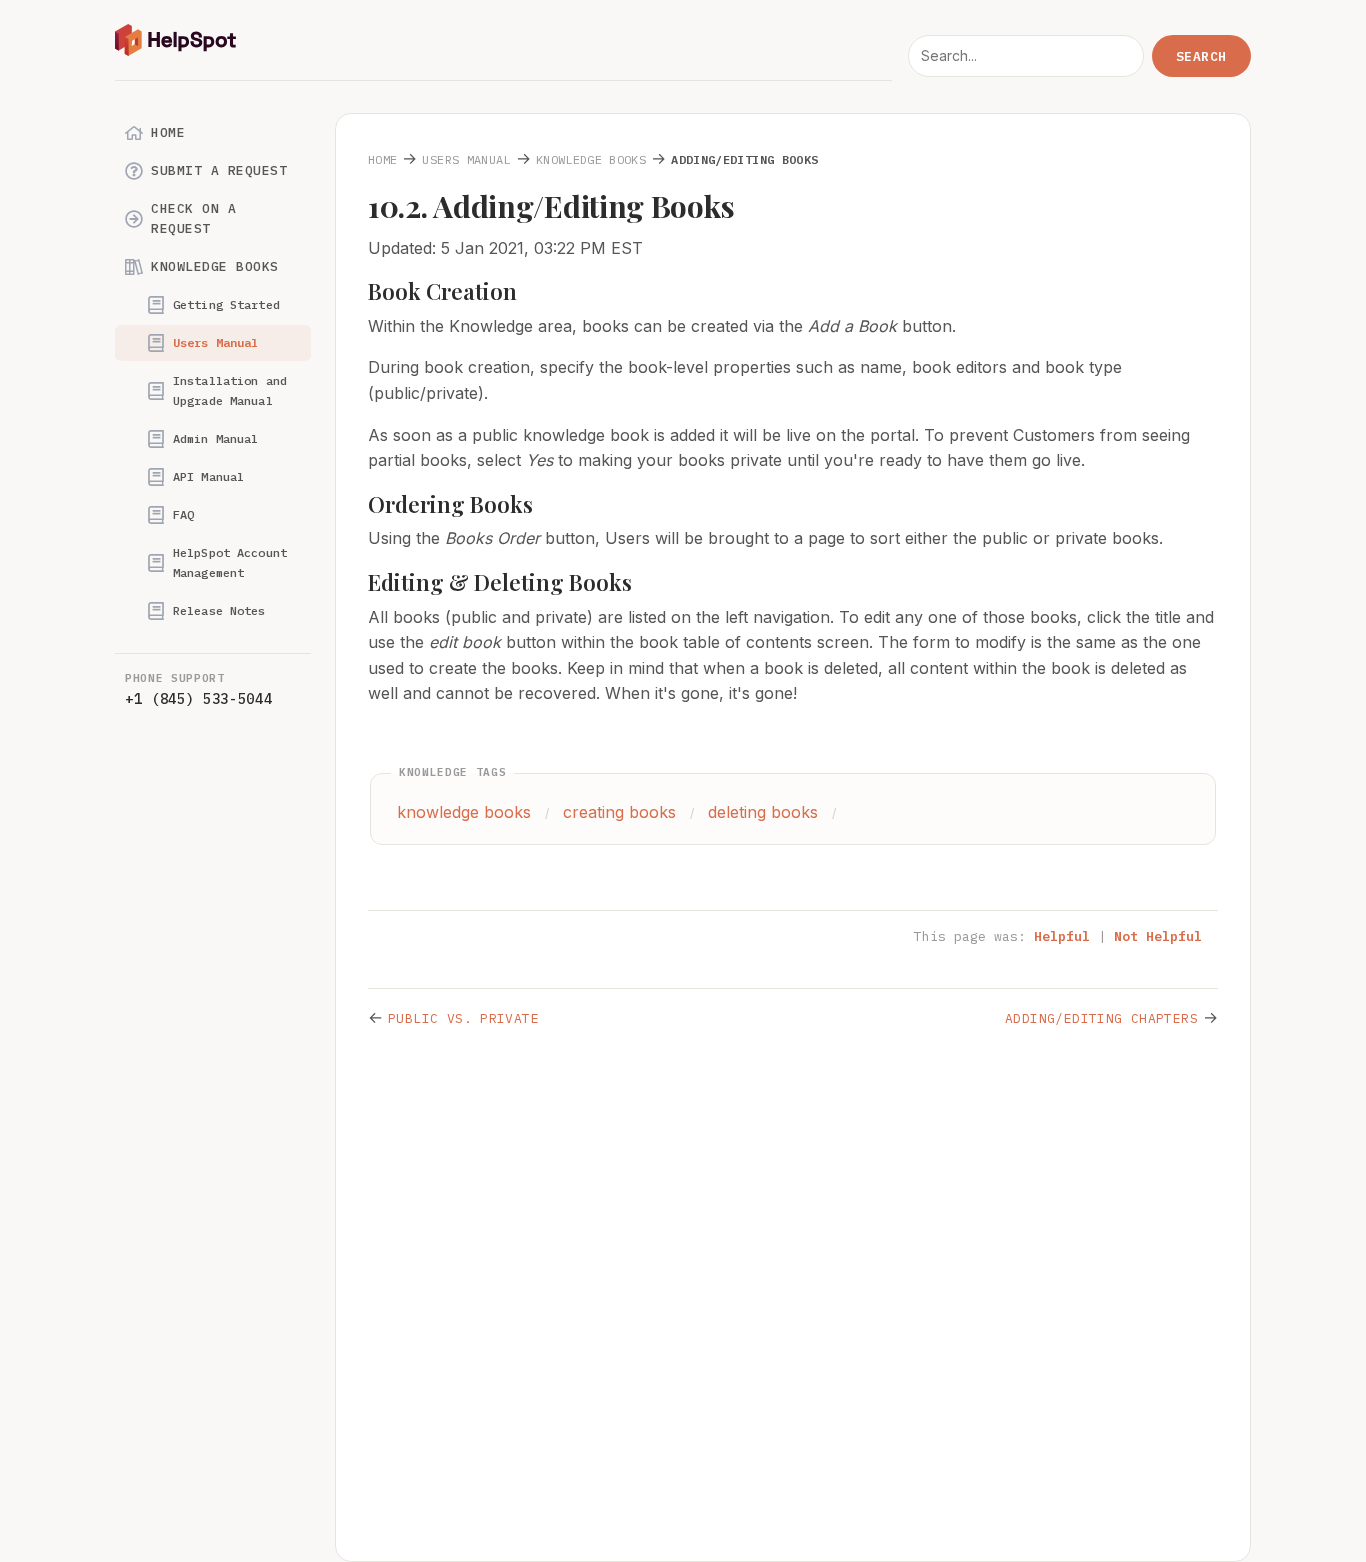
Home (168, 132)
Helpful (1062, 936)
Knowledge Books (215, 266)
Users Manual (215, 342)
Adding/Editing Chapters (1101, 1018)
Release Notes (219, 610)
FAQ (183, 514)
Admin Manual (215, 438)
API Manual (208, 476)
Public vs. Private (463, 1018)
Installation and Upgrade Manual (230, 390)
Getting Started (226, 304)
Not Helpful (1158, 936)
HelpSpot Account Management (230, 562)
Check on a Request (193, 218)
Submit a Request (219, 170)
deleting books (763, 812)
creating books (619, 812)
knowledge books (464, 812)
